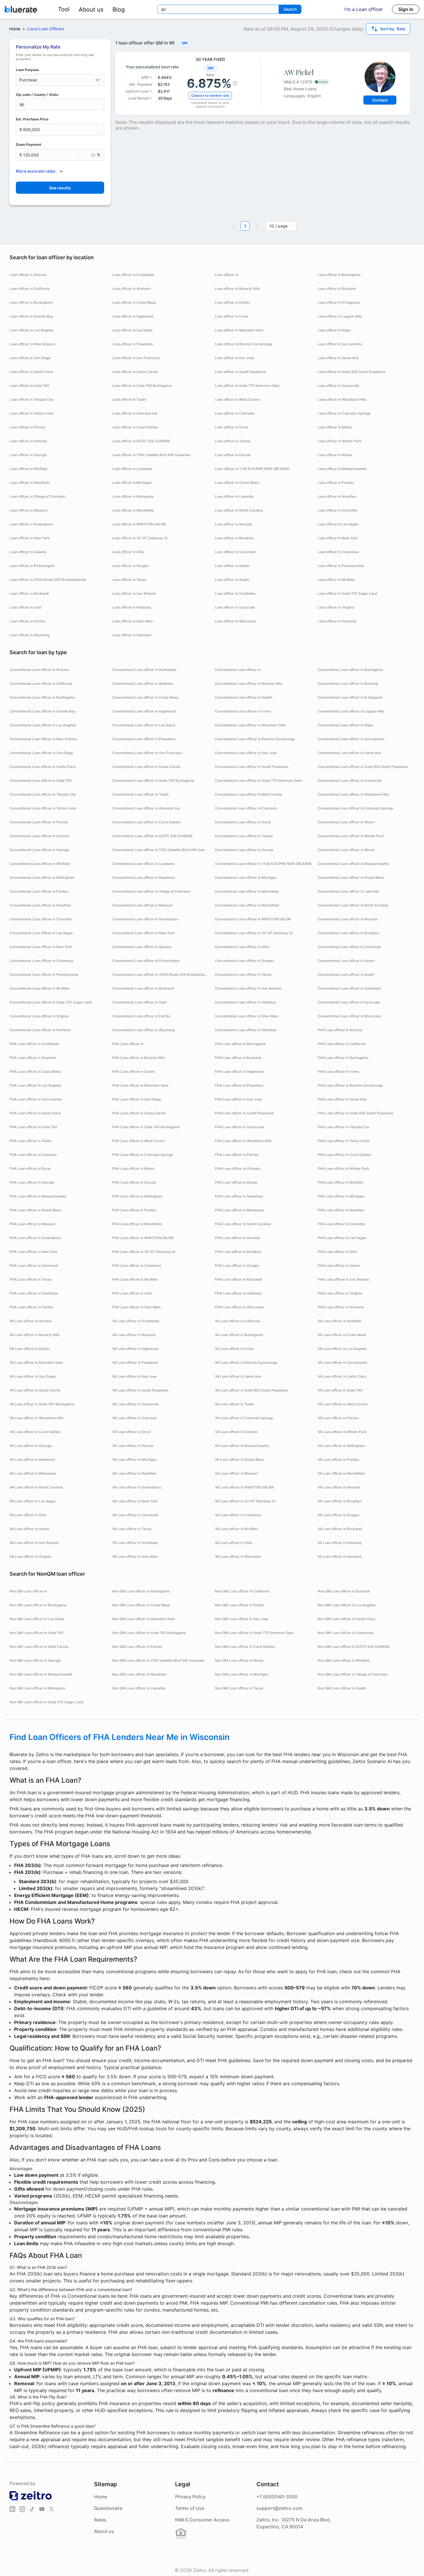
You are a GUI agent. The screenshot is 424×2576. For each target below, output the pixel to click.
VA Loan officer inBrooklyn (340, 1501)
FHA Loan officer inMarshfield (137, 1224)
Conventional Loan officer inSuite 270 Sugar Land (51, 1002)
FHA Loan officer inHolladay (238, 1293)
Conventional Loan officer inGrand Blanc (351, 877)
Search (290, 9)
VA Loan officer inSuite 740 (340, 1390)
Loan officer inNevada (233, 524)
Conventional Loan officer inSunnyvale (350, 780)
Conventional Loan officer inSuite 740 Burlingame (153, 780)
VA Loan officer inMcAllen (236, 1529)
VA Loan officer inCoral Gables (35, 1432)
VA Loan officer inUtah (233, 1543)
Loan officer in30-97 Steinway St (140, 538)
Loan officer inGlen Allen (133, 621)
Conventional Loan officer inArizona (39, 670)
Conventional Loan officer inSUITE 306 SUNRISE (152, 836)
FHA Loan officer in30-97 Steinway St (144, 1252)
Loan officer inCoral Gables (135, 427)
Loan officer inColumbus (338, 552)
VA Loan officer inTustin (234, 1404)
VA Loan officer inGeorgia (31, 1446)
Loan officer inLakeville (234, 496)
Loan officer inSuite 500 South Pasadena (351, 372)
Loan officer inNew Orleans (32, 344)
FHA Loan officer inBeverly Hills (138, 1058)
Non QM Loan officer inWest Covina (39, 1647)
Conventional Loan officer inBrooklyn (348, 933)
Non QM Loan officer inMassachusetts (41, 1674)
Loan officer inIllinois (335, 455)
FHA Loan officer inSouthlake (34, 1293)
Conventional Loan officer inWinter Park (351, 836)
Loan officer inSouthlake (235, 593)
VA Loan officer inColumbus (238, 1515)
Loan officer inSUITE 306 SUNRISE (141, 441)
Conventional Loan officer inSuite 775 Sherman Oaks (258, 780)
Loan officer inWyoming (29, 635)
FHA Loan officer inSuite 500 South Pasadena (355, 1113)
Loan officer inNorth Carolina (239, 510)
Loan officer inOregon (130, 566)
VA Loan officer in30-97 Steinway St (245, 1501)
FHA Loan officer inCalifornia (342, 1044)
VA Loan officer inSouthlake (135, 1543)
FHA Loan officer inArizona (340, 1030)
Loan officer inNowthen (337, 496)
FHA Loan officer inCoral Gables (344, 1155)
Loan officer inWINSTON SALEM (139, 524)
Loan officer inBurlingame (339, 275)
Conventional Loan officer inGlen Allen (246, 1016)
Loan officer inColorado (235, 413)
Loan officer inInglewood (133, 316)
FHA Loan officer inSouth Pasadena (244, 1113)
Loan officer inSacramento (340, 344)
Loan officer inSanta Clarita (135, 372)
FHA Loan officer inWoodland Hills (243, 1141)
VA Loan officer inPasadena (135, 1362)
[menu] (89, 9)
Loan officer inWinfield (28, 469)
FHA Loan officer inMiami (133, 1168)
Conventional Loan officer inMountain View (250, 725)
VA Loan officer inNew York (135, 1501)
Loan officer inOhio (128, 552)
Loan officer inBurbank (337, 289)
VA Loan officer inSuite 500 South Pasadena (251, 1390)
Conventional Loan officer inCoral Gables (146, 822)
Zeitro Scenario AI (373, 1761)
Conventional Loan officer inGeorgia (39, 850)
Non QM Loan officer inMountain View (143, 1619)
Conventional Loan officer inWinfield (40, 864)
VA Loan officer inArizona (31, 1321)
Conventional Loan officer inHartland (40, 1030)
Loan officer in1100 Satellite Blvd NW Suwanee (151, 455)
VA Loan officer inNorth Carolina (36, 1487)
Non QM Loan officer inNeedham (139, 1674)
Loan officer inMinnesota (133, 496)
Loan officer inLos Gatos (132, 330)
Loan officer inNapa (334, 330)
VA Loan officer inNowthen (134, 1473)
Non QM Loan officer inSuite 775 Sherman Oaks (254, 1633)
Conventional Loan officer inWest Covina (248, 794)
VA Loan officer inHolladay (340, 1543)
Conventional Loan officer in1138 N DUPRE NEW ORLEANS (263, 864)
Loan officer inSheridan (132, 635)
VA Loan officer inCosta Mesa (342, 1335)
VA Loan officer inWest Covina (343, 1404)
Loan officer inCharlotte (337, 510)
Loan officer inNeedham (30, 483)
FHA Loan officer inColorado (33, 1155)
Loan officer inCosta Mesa (134, 302)
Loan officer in (227, 275)
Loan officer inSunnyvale (338, 386)
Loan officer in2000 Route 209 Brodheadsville (48, 580)
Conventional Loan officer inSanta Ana (349, 753)
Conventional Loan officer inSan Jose (246, 753)
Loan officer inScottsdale (133, 275)
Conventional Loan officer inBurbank (348, 683)
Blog (119, 10)
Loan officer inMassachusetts (342, 469)
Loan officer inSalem (232, 566)
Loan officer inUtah (26, 607)
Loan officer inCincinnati (235, 552)
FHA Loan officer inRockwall (238, 1279)
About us (91, 10)
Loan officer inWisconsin (235, 621)
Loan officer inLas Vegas (338, 524)
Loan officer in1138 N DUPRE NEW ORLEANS (252, 469)
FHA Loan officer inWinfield (340, 1182)
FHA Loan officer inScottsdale (34, 1044)
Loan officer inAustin (232, 580)
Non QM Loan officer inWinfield (344, 1660)
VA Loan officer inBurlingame (239, 1335)
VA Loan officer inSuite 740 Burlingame (42, 1404)
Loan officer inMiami (335, 427)
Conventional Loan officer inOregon (244, 961)
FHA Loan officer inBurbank (238, 1058)
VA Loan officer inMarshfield (341, 1473)
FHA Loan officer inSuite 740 (33, 1127)
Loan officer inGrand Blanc (237, 483)
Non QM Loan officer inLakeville (139, 1688)
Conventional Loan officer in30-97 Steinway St (254, 933)
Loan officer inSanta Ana (338, 358)
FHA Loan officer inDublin (134, 1071)
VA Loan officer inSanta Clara (342, 1376)
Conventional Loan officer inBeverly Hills (248, 683)
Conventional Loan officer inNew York (143, 933)
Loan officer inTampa (233, 441)
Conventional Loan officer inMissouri (142, 905)
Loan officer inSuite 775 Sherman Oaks (247, 386)
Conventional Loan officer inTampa (244, 836)
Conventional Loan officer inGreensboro (145, 919)
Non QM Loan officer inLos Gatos (37, 1619)
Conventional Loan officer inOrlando (40, 836)
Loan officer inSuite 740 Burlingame (142, 386)
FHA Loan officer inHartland (341, 1307)
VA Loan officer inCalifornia (238, 1321)
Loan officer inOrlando (28, 441)
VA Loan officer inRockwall (340, 1529)
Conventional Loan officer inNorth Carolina (353, 905)
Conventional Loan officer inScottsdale (144, 670)
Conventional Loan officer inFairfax (141, 1016)
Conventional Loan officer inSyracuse (349, 1002)
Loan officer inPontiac (336, 483)
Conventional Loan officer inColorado (246, 808)
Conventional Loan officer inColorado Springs (355, 808)
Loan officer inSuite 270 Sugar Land (347, 593)
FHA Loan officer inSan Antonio (343, 1279)
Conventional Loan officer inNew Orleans (43, 739)
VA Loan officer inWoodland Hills (36, 1418)
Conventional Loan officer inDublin (244, 697)
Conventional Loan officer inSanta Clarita (146, 767)
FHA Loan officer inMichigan (341, 1196)
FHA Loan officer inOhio (337, 1252)
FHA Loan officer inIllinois (236, 1182)
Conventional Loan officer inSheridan (246, 1030)
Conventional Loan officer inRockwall (143, 988)
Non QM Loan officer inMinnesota (37, 1688)
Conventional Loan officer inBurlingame (350, 670)
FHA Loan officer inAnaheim (33, 1058)
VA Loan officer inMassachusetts (242, 1446)
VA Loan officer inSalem (29, 1529)
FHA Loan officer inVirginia (340, 1293)
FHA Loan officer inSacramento (36, 1099)
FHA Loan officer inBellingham (137, 1196)
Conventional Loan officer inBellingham (42, 877)
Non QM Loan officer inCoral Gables (245, 1647)
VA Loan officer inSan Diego (33, 1376)
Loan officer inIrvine (232, 316)
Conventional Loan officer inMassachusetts (353, 864)
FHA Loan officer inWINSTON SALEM (143, 1238)
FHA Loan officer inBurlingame (240, 1044)
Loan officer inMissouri (29, 510)
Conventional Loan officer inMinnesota (247, 891)
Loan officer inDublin (232, 302)
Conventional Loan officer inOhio (242, 947)
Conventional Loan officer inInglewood (144, 711)
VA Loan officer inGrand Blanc (240, 1459)
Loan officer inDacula (233, 455)
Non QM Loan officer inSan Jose (242, 1619)
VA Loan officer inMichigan (134, 1459)
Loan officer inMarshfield (133, 510)
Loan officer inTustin (129, 399)
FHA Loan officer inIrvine (338, 1071)
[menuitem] (64, 9)
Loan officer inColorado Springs (344, 413)
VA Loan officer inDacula (133, 1446)
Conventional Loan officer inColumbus (41, 961)
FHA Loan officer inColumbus (137, 1265)
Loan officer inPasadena (133, 344)
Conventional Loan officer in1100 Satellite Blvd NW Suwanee (161, 850)
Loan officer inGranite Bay (31, 316)
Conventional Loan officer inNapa (345, 725)
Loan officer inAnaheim (132, 289)
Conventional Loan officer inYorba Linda (43, 808)
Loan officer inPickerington (32, 566)
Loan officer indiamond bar (135, 413)
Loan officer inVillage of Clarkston (37, 496)
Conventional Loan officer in (238, 670)
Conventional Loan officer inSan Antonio (248, 988)
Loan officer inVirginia (336, 607)
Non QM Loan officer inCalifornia (242, 1591)
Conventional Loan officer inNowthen (40, 905)
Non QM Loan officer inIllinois (239, 1660)
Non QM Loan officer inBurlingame (141, 1591)
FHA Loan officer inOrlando (238, 1168)
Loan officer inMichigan (132, 483)
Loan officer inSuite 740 (29, 386)
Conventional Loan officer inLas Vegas (41, 933)
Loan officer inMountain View (239, 330)
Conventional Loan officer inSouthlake (349, 988)
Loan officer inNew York (30, 538)
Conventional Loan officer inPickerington (146, 961)
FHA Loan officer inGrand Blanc (36, 1210)
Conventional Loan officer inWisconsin (349, 1016)
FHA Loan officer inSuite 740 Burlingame (146, 1127)
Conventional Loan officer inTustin (140, 794)
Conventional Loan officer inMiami (346, 822)
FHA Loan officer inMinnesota (239, 1210)
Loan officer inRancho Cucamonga (244, 344)
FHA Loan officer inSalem (339, 1265)
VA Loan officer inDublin (30, 1349)
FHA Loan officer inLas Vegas (342, 1238)
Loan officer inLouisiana (132, 469)
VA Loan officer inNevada (339, 1487)
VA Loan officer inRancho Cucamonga (246, 1362)
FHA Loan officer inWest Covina (138, 1141)
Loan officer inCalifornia (30, 289)
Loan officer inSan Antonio (134, 593)
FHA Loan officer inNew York (33, 1252)
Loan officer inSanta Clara (31, 372)
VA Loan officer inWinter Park (342, 1432)
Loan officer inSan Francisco (136, 358)
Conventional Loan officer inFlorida (39, 822)
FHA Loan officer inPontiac (134, 1210)
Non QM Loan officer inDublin (239, 1605)
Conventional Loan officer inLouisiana (143, 864)
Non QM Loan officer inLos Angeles (347, 1605)
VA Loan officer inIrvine (234, 1349)
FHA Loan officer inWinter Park (343, 1168)
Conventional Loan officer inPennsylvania (44, 974)
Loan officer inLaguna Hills (340, 316)
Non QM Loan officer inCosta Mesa (141, 1605)
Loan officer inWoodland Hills (342, 399)
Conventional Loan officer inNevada (347, 919)
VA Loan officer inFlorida (338, 1418)
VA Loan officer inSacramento (342, 1362)
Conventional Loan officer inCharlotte (41, 919)
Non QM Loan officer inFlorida (137, 1647)
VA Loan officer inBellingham (341, 1446)
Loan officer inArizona (28, 275)
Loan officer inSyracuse (235, 607)
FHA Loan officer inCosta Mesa (35, 1071)
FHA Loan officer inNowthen (341, 1210)
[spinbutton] (63, 130)
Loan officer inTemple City (31, 399)
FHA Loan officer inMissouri (32, 1224)
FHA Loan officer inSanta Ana (342, 1099)
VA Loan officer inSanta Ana (238, 1376)
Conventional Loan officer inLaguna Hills (351, 711)
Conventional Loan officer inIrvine (243, 711)
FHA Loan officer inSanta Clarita (139, 1113)
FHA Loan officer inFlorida (237, 1155)
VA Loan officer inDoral (131, 1432)
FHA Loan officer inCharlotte (341, 1224)
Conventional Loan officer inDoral (243, 822)
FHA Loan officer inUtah (132, 1293)
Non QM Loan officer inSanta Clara (346, 1619)
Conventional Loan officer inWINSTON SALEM (253, 919)
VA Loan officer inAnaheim (339, 1321)
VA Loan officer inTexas (132, 1529)
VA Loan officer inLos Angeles (342, 1349)
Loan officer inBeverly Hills (237, 289)
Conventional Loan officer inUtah (139, 1002)
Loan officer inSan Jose (234, 358)
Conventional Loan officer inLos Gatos (144, 725)
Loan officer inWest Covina (237, 399)
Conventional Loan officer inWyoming (143, 1030)
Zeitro (42, 1754)
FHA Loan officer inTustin (30, 1141)
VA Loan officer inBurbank (134, 1335)
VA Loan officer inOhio (28, 1515)
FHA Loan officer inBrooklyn (238, 1252)
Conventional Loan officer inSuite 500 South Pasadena (363, 767)
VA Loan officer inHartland (339, 1556)
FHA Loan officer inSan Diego (137, 1099)
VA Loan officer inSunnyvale (136, 1404)
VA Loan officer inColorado (135, 1418)
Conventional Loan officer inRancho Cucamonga (255, 739)
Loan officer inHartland (337, 621)
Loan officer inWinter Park (339, 441)
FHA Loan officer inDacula (134, 1182)
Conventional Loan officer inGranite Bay (43, 711)
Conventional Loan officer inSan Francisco (147, 753)
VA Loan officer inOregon (338, 1515)
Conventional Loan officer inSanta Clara (43, 767)
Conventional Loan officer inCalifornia (41, 683)
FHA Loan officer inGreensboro (35, 1238)
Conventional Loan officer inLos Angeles (43, 725)
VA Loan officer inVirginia (30, 1556)
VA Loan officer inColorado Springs (244, 1418)
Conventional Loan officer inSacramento (351, 739)
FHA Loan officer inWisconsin (239, 1307)
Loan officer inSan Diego (30, 358)
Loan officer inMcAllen (336, 580)
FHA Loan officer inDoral (30, 1168)
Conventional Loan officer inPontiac (39, 891)
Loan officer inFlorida (27, 427)
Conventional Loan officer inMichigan (246, 877)
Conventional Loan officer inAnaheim (143, 683)
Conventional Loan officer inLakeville (348, 891)
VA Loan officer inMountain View (36, 1362)
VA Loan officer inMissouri (237, 1473)
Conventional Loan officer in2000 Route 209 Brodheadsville (161, 974)
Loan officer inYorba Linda (32, 413)
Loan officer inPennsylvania (341, 566)
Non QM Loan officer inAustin (342, 1688)
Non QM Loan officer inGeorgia (35, 1660)
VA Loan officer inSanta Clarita (35, 1390)
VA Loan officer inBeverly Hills (34, 1335)
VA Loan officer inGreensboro (137, 1487)
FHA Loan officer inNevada (237, 1238)
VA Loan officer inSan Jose (134, 1376)
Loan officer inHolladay (132, 607)
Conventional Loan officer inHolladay (246, 1002)
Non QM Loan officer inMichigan (242, 1674)
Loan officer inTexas (129, 580)
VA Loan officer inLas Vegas (32, 1501)
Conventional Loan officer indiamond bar (146, 808)
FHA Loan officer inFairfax (31, 1307)
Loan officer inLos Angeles (31, 330)
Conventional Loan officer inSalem (346, 961)
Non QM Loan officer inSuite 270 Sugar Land (46, 1702)
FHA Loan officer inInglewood (239, 1071)
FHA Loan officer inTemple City (343, 1127)
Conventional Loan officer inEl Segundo (350, 697)
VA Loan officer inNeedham (32, 1459)
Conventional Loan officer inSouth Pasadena (252, 767)
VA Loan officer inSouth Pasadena (140, 1390)
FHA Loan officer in (128, 1044)
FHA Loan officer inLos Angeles (35, 1085)
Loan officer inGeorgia (28, 455)
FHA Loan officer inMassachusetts (38, 1196)
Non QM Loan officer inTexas (239, 1688)
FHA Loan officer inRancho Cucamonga (350, 1085)
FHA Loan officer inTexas (30, 1279)
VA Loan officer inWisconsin (238, 1556)
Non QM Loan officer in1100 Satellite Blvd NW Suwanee (158, 1660)
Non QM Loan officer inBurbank (344, 1591)
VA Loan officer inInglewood (135, 1349)
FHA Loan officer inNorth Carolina (243, 1224)
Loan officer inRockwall (29, 593)
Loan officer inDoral (231, 427)
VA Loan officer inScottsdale (136, 1321)
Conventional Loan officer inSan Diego (41, 753)
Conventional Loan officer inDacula (244, 850)
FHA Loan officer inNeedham (239, 1196)
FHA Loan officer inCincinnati (34, 1265)
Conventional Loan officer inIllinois (346, 850)
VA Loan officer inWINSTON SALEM (244, 1487)
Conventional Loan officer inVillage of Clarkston (151, 891)
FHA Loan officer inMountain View (140, 1085)
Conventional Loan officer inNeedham (144, 877)
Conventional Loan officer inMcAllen (40, 988)
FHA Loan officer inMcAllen (135, 1279)
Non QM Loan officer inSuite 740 (36, 1633)
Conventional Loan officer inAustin (346, 974)
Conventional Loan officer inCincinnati (349, 947)
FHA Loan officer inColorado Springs (142, 1155)
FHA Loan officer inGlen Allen (136, 1307)
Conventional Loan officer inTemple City (43, 794)
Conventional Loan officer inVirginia (39, 1016)
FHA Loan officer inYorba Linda (344, 1141)
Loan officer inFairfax (27, 621)
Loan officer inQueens (28, 552)
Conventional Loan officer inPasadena (144, 739)
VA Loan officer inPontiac (338, 1459)
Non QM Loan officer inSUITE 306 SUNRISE (354, 1647)
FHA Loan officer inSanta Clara (35, 1113)
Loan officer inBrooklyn (234, 538)
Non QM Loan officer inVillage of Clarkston (353, 1674)
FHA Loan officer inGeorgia (32, 1182)
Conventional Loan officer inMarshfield (247, 905)
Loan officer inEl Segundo (339, 302)
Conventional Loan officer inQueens (142, 947)
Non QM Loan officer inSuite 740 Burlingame (149, 1633)
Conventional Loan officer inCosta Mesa (145, 697)
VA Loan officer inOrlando (236, 1432)
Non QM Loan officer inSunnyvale (345, 1633)
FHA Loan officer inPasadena (239, 1085)
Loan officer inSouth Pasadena (240, 372)
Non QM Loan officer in (28, 1591)
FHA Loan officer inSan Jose (238, 1099)
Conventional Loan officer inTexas (243, 974)
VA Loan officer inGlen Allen (135, 1556)
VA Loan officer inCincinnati (135, 1515)
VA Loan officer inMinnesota (33, 1473)
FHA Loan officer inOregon (237, 1265)
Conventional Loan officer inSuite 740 (41, 780)
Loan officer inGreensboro (31, 524)
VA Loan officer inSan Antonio (34, 1543)
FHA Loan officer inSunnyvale (240, 1127)
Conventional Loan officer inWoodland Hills (353, 794)
